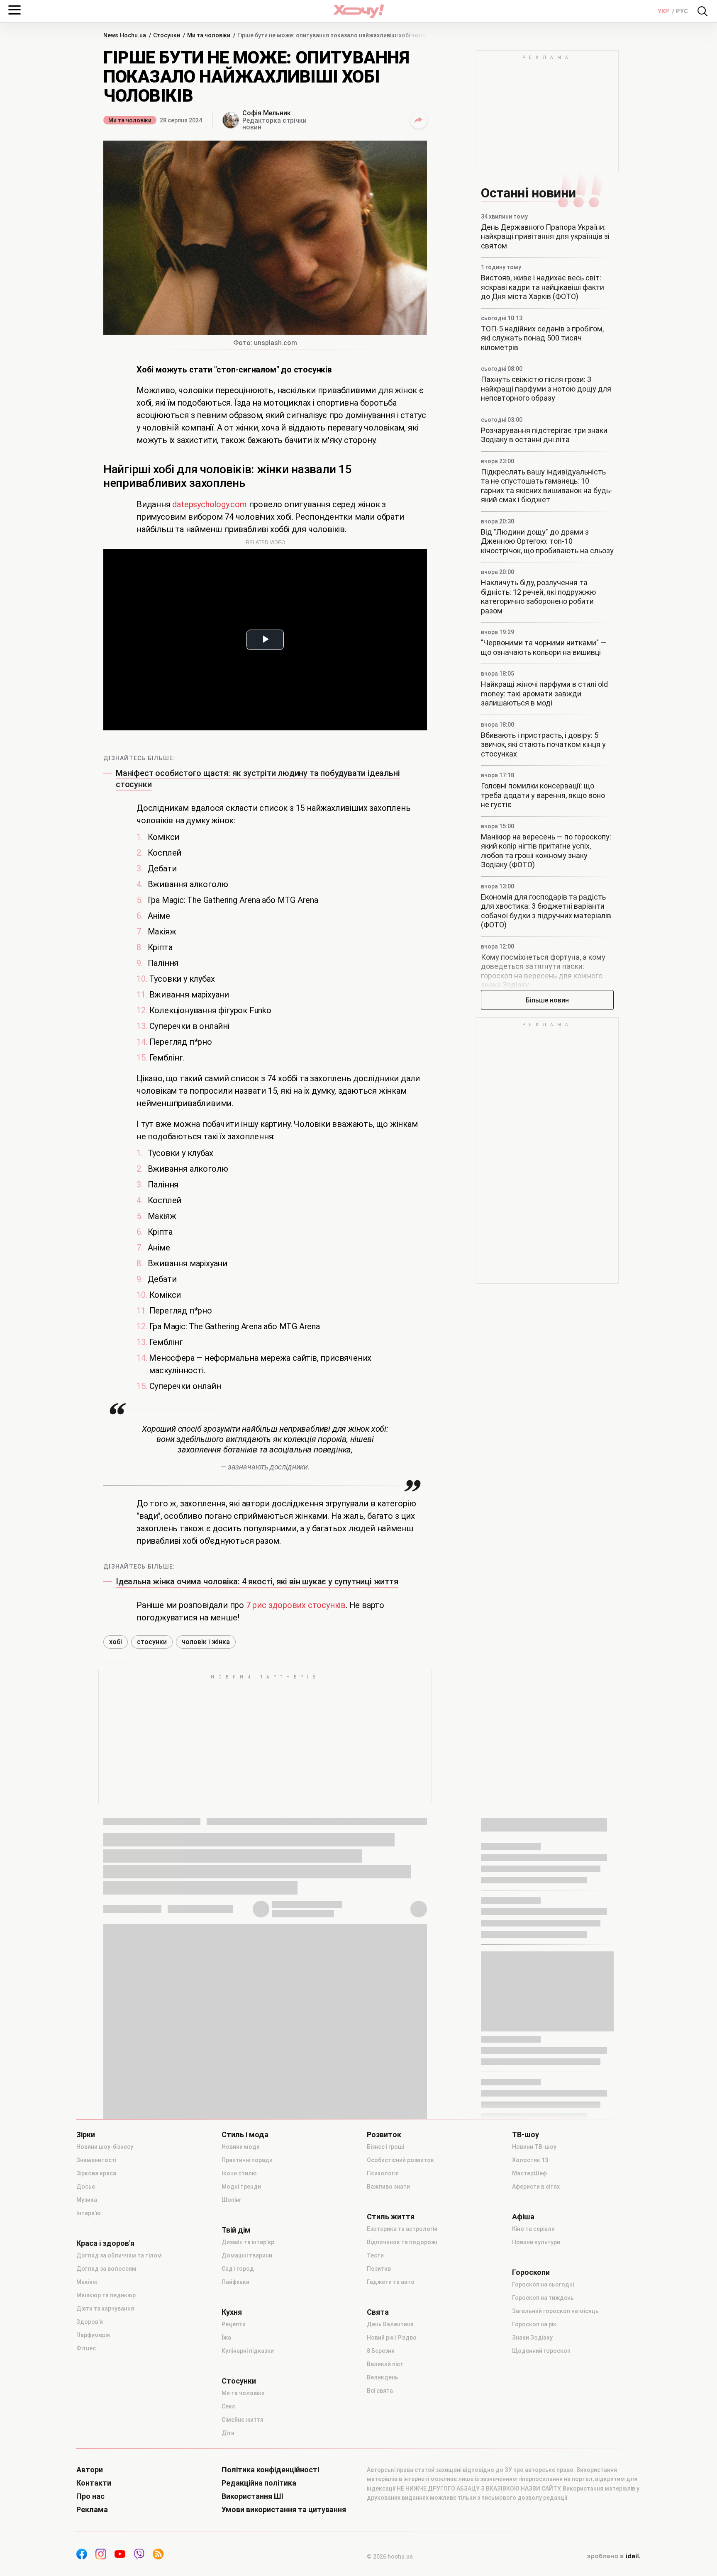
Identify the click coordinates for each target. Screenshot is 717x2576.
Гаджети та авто (391, 2282)
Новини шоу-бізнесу (105, 2147)
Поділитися (419, 120)
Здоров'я (90, 2322)
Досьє (86, 2187)
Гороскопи (531, 2272)
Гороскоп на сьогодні (543, 2284)
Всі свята (380, 2391)
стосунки (152, 1642)
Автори (90, 2470)
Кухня (232, 2312)
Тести (375, 2255)
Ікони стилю (239, 2173)
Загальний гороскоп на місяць (555, 2311)
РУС (682, 11)
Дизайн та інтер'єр (248, 2242)
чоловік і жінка (206, 1642)
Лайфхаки (235, 2282)
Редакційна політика (259, 2483)
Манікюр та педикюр (106, 2295)
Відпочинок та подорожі (402, 2242)
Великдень (383, 2377)
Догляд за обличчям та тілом (119, 2255)
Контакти (94, 2483)
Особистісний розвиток (400, 2160)
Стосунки (239, 2381)
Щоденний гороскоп (541, 2351)
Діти (228, 2433)
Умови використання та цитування (284, 2510)
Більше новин (547, 1000)
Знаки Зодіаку (532, 2338)
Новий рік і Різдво (392, 2338)
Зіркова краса (96, 2173)
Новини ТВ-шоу (534, 2147)
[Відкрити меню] (15, 10)
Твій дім (236, 2230)
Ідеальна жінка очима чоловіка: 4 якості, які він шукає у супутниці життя (257, 1581)
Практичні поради (247, 2160)
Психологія (383, 2173)
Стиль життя (391, 2217)
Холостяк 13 (530, 2160)
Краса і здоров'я (105, 2243)
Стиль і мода (245, 2135)
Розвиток (384, 2135)
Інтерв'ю (89, 2213)
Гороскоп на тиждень (543, 2298)
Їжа (226, 2338)
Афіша (523, 2217)
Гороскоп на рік (534, 2324)
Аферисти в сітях (536, 2187)
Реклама (92, 2510)
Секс (228, 2406)
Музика (87, 2200)
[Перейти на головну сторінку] (358, 11)
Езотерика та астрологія (402, 2229)
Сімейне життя (243, 2420)
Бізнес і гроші (385, 2147)
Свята (378, 2312)
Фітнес (86, 2348)
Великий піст (385, 2364)
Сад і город (238, 2269)
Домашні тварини (247, 2255)
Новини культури (536, 2242)
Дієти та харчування (105, 2308)
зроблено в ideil (614, 2557)
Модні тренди (241, 2187)
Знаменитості (96, 2160)
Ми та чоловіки (130, 120)
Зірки (86, 2135)
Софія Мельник (267, 113)
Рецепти (234, 2324)
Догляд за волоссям (106, 2269)
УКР (664, 11)
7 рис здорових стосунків (296, 1605)
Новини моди (241, 2147)
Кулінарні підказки (248, 2351)
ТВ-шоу (526, 2135)
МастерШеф (529, 2173)
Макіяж (87, 2282)
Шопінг (232, 2200)
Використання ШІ (252, 2496)
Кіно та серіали (533, 2229)
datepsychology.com (209, 504)
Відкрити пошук (702, 11)
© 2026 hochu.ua (390, 2557)
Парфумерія (93, 2335)
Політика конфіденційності (270, 2470)
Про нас (90, 2496)
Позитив (379, 2269)
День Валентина (390, 2324)
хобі (116, 1642)
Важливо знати (388, 2187)
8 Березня (381, 2351)
